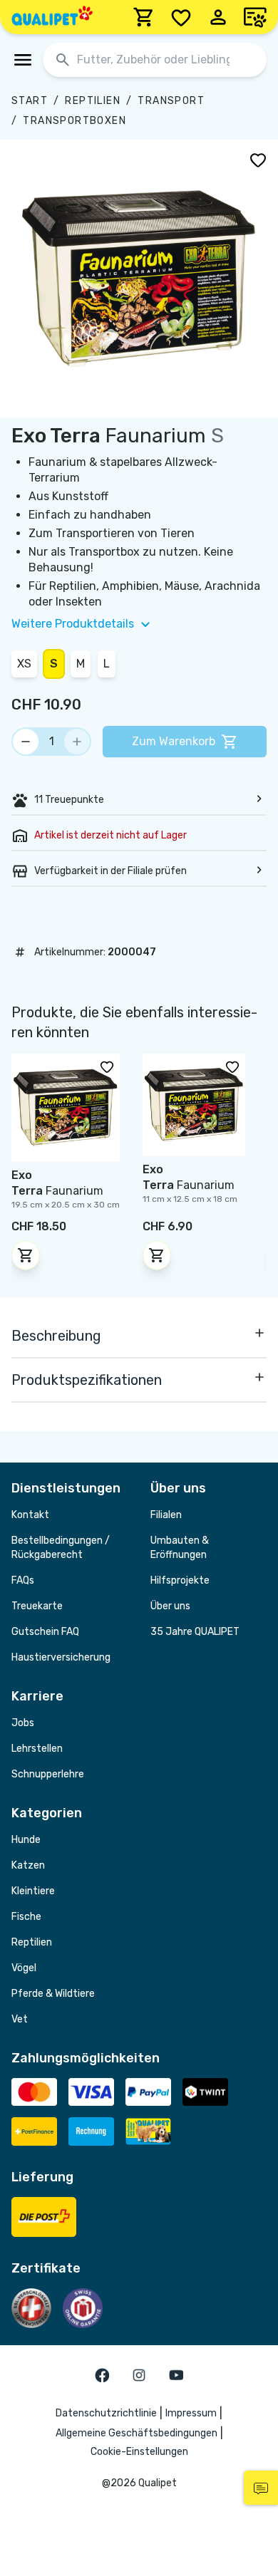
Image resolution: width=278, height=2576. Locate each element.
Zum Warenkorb (174, 741)
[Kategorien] (23, 60)
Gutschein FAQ (45, 1632)
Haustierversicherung (61, 1657)
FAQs (23, 1580)
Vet (20, 2019)
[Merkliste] (181, 17)
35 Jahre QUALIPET (195, 1632)
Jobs (23, 1723)
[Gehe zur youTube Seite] (176, 2375)
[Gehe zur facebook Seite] (102, 2375)
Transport (171, 101)
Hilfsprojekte (180, 1580)
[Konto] (218, 17)
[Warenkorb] (144, 17)
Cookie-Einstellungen (139, 2452)
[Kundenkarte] (255, 17)
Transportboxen (74, 121)
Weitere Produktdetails (73, 624)
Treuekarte (37, 1606)
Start (30, 101)
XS (24, 664)
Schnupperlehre (48, 1774)
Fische (26, 1917)
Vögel (24, 1968)
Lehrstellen (37, 1749)
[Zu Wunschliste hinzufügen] (258, 160)
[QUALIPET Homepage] (52, 17)
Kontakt (30, 1515)
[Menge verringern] (26, 742)
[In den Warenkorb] (26, 1255)
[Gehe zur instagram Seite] (139, 2375)
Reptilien (93, 101)
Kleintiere (33, 1891)
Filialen (166, 1515)
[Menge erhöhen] (77, 742)
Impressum (191, 2413)
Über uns (170, 1606)
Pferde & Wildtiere (53, 1994)
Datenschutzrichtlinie (106, 2413)
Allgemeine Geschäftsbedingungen (137, 2433)
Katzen (28, 1865)
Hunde (26, 1840)
